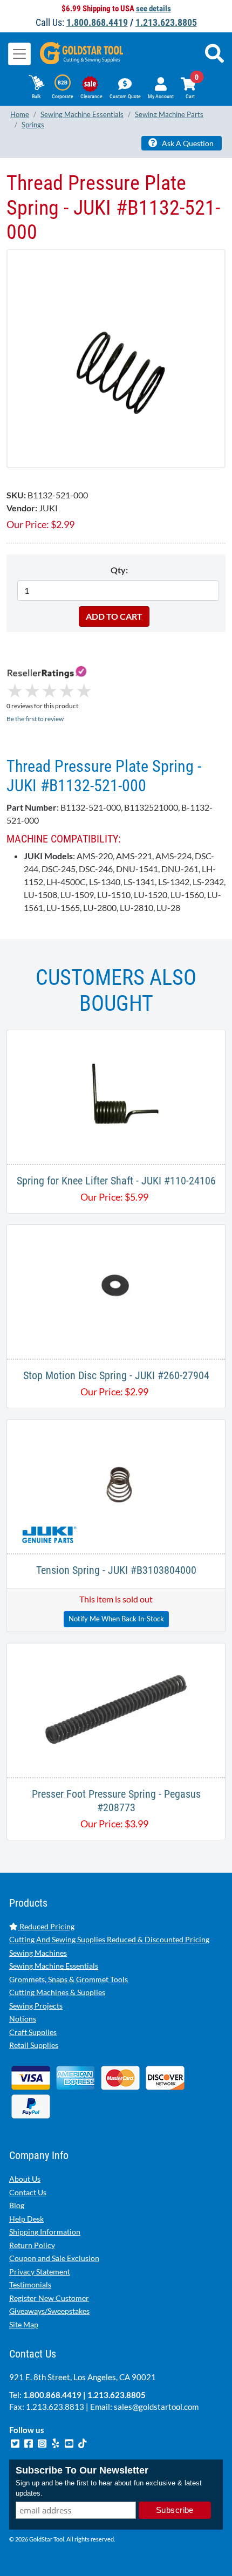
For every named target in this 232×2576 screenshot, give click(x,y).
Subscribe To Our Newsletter (82, 2470)
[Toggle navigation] (19, 54)
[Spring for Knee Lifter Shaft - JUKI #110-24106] (116, 1096)
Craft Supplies (33, 2032)
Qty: (119, 570)
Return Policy (32, 2245)
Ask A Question (187, 143)
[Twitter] (16, 2442)
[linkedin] (56, 2442)
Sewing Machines (38, 1953)
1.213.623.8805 (166, 22)
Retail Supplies (34, 2045)
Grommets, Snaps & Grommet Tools (69, 1979)
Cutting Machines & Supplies (57, 1992)
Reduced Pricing (46, 1926)
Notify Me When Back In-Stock (116, 1619)
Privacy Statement (40, 2272)
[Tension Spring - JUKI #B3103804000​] (116, 1485)
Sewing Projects (36, 2006)
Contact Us (28, 2192)
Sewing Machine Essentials (54, 1966)
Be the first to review (35, 719)
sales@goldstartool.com (156, 2407)
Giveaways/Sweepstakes (49, 2311)
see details (153, 9)
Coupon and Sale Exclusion (54, 2258)
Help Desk (26, 2219)
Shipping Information (45, 2232)
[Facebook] (29, 2442)
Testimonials (30, 2284)
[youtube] (70, 2442)
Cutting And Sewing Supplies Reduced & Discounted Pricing (109, 1939)
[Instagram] (43, 2442)
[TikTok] (83, 2442)
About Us (25, 2179)
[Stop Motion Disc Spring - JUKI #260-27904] (116, 1290)
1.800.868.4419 (97, 22)
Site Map (24, 2324)
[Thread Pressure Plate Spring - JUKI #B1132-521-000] (116, 357)
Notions (23, 2019)
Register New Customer (49, 2298)
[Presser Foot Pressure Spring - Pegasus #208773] (116, 1709)
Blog (17, 2205)
